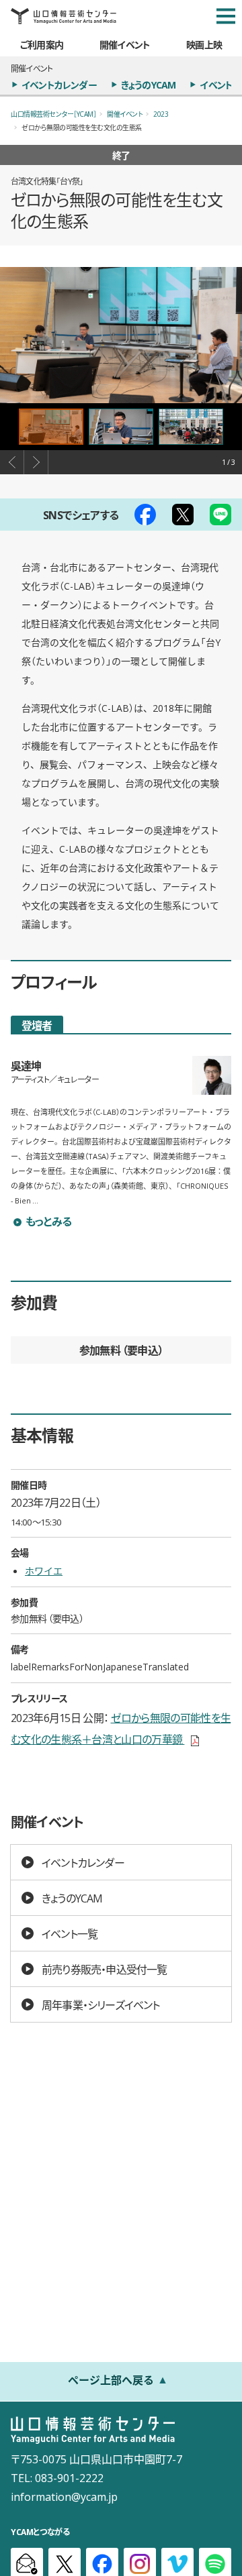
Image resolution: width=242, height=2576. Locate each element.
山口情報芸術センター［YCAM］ (53, 114)
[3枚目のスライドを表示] (191, 427)
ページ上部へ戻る (111, 2379)
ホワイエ (44, 1570)
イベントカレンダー (59, 85)
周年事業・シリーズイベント (101, 2004)
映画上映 (204, 44)
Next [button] (36, 462)
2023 (161, 114)
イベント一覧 (70, 1933)
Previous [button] (12, 462)
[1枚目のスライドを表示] (51, 427)
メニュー (226, 16)
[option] (121, 335)
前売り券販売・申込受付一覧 (105, 1969)
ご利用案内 (42, 44)
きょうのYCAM (149, 85)
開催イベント (125, 44)
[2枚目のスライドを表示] (121, 427)
